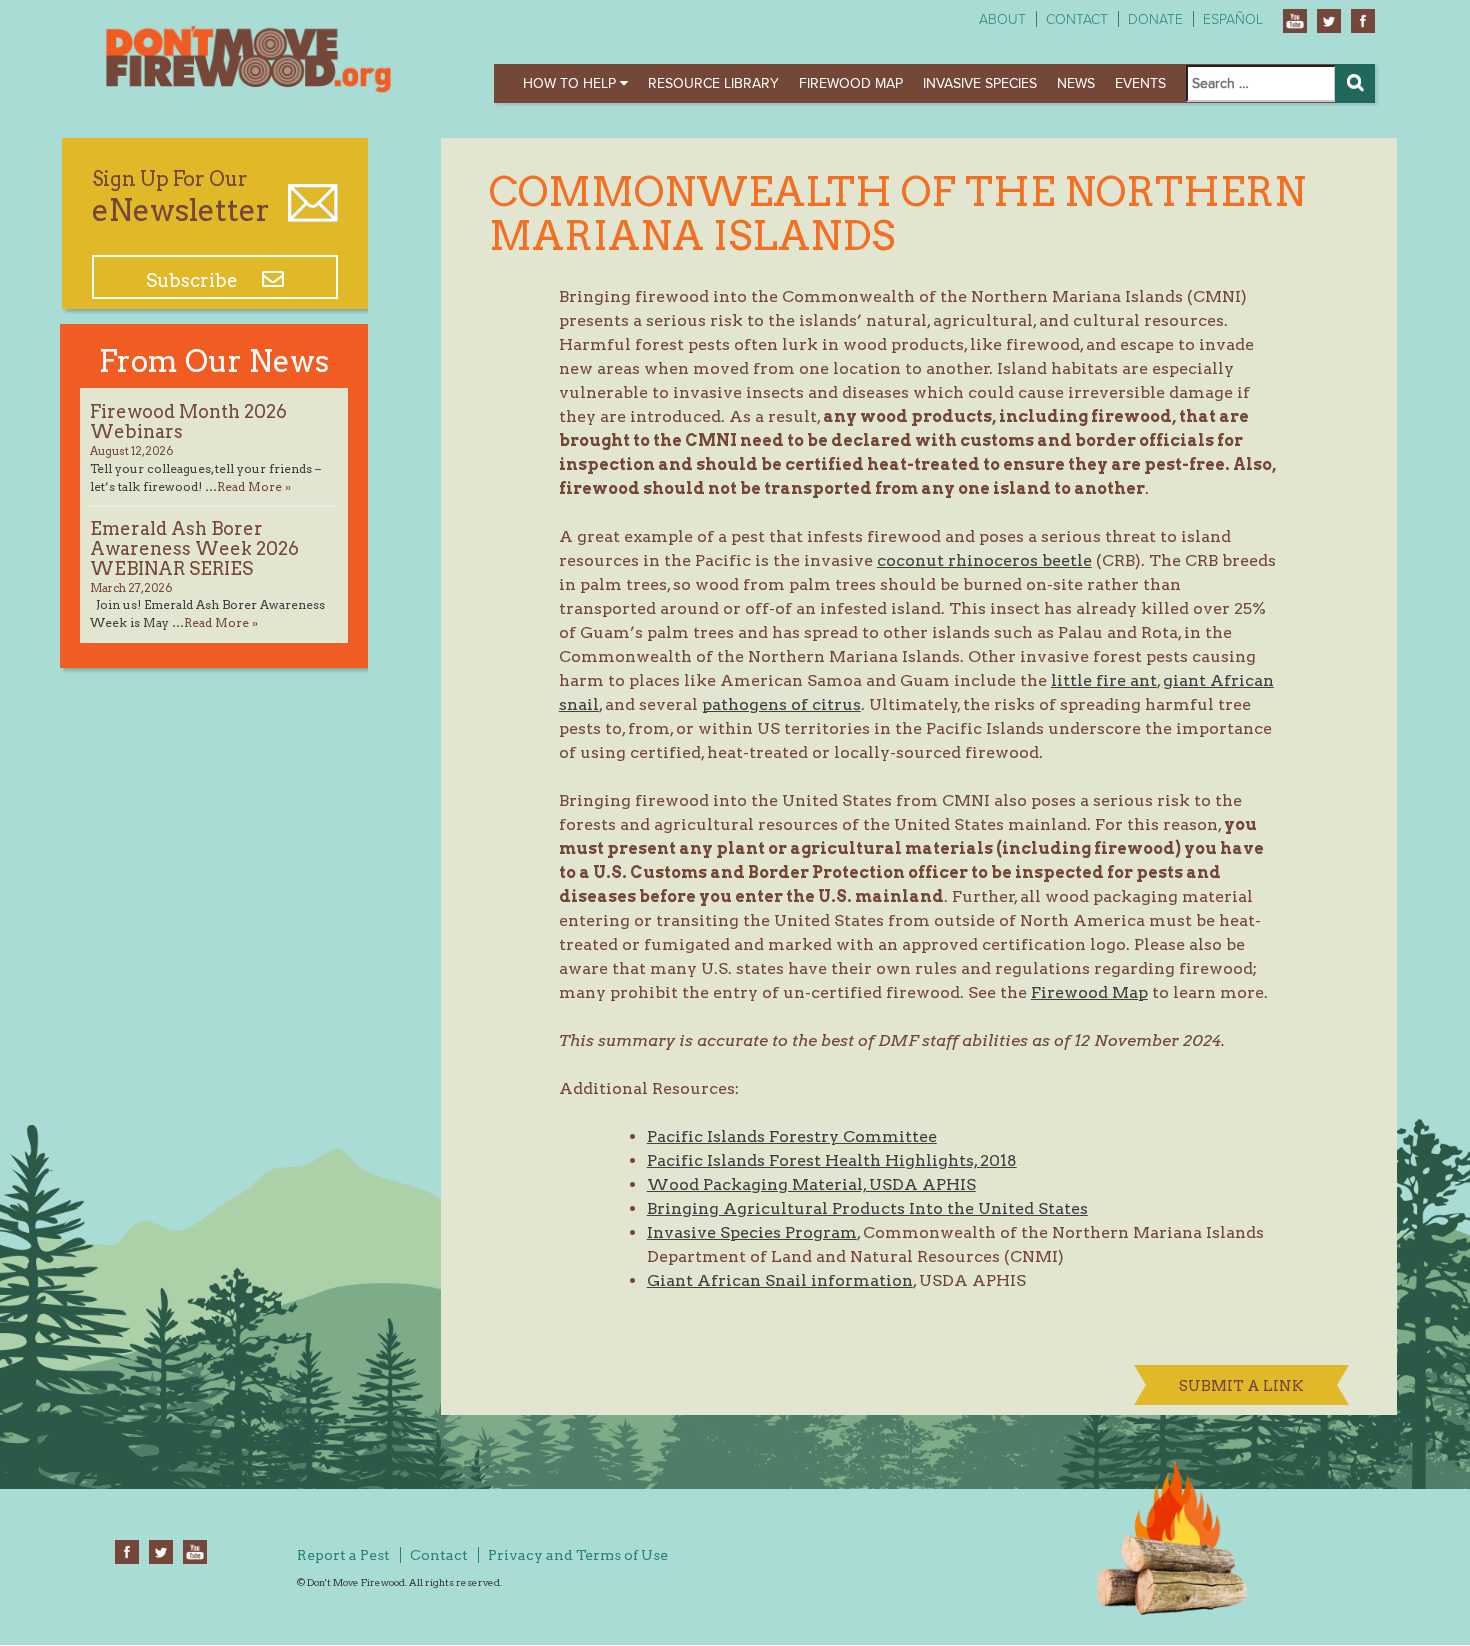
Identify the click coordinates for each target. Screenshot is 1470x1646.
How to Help (571, 83)
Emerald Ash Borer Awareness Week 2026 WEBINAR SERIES (194, 548)
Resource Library (713, 83)
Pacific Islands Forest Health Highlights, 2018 (832, 1160)
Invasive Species (980, 83)
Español (1233, 19)
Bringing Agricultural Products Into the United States (867, 1208)
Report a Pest (343, 1555)
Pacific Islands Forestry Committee (792, 1136)
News (1076, 83)
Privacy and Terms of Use (578, 1555)
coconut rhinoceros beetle (984, 560)
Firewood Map (851, 83)
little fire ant (1104, 680)
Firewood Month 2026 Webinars (188, 421)
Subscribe (194, 280)
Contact (1077, 19)
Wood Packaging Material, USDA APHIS (811, 1184)
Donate (1155, 19)
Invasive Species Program (752, 1232)
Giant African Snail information (780, 1280)
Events (1140, 83)
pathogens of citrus (781, 704)
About (1002, 19)
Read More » (254, 486)
